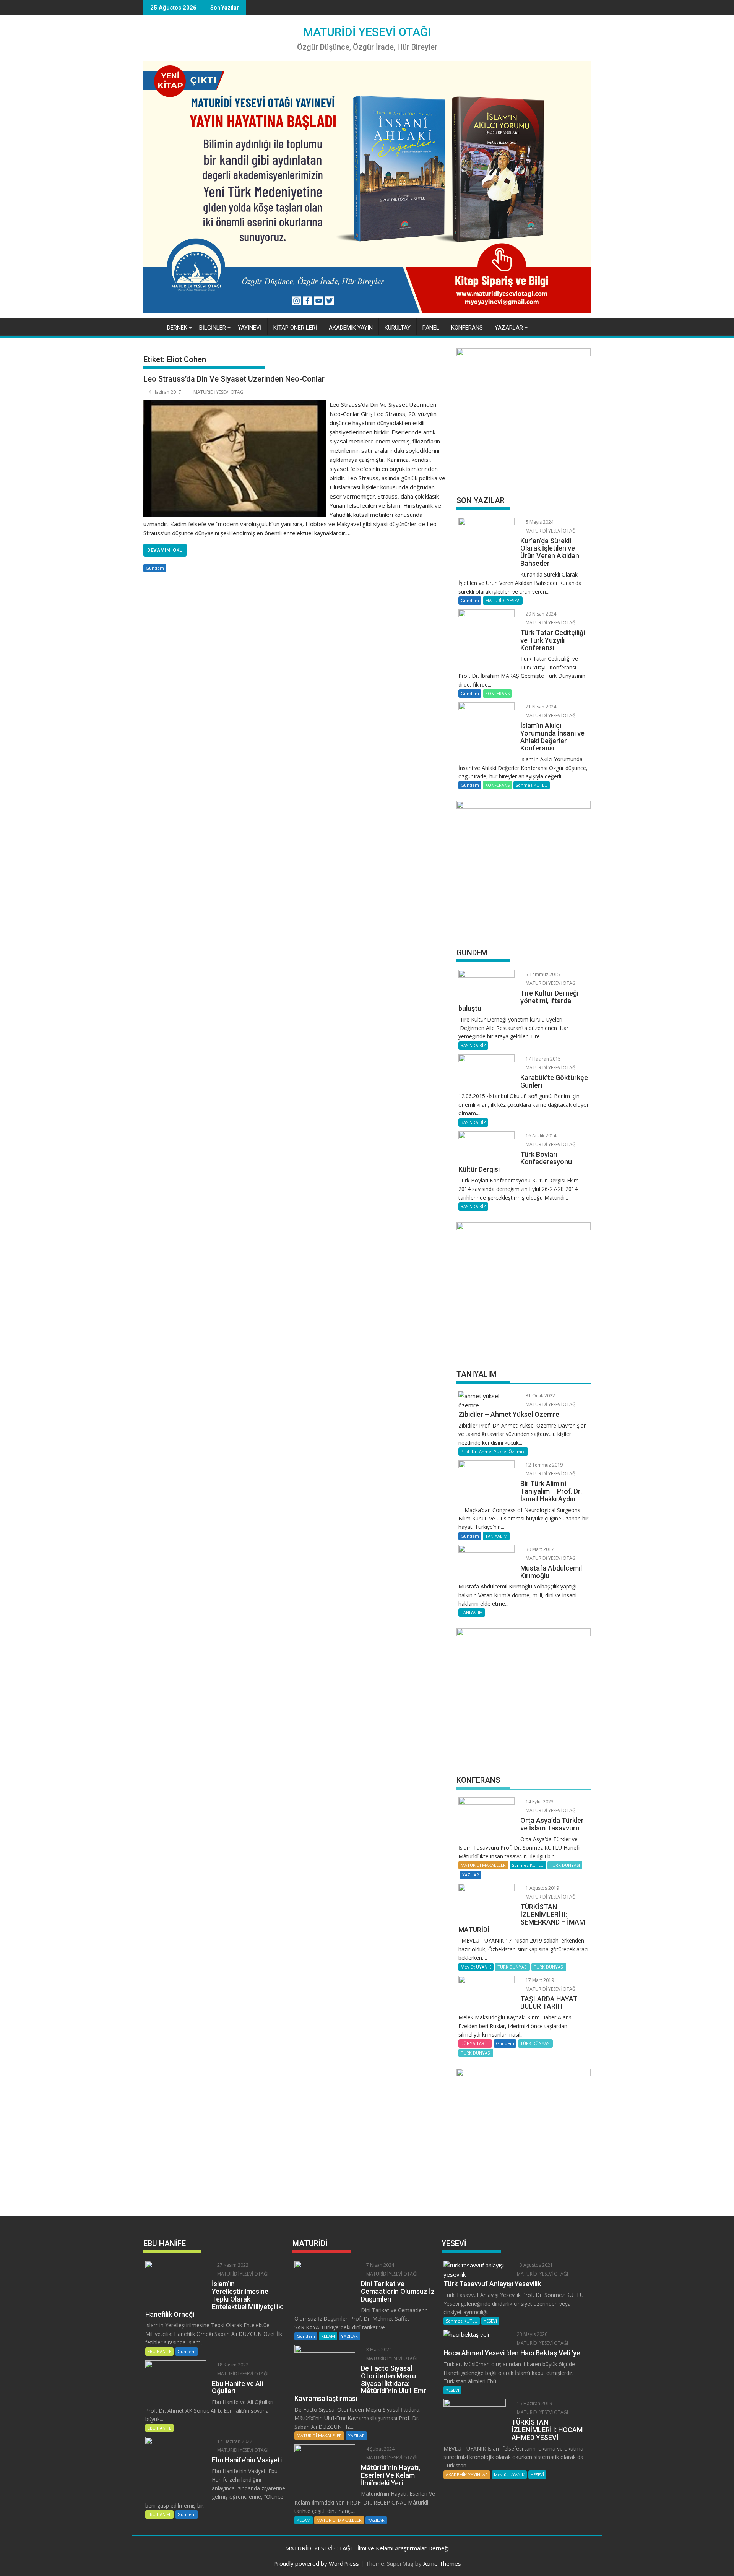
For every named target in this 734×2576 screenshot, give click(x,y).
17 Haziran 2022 (234, 2441)
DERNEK (177, 328)
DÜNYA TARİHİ (475, 2043)
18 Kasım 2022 (232, 2365)
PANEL (431, 328)
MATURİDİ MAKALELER (483, 1865)
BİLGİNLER (213, 328)
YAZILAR (471, 1875)
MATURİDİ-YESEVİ (503, 600)
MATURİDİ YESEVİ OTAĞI (367, 32)
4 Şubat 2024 (380, 2449)
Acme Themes (442, 2563)
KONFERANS (467, 328)
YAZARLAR (509, 328)
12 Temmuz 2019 (544, 1465)
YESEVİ (490, 2321)
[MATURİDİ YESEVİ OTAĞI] (151, 326)
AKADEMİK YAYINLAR (467, 2474)
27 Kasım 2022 (232, 2265)
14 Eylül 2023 (539, 1802)
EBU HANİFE (159, 2351)
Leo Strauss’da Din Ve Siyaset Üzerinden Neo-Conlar (234, 379)
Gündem (155, 568)
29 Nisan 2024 (540, 614)
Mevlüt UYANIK (476, 1967)
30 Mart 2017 (539, 1549)
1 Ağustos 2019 (542, 1888)
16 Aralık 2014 (540, 1136)
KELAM (328, 2336)
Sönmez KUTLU (532, 785)
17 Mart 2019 (539, 1980)
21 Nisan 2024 (540, 707)
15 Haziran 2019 (534, 2403)
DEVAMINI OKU (165, 550)
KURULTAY (398, 328)
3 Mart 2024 (378, 2349)
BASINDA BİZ (473, 1045)
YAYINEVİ (250, 328)
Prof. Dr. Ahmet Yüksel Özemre (493, 1451)
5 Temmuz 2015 (542, 974)
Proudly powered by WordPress (316, 2563)
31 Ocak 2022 (540, 1396)
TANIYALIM (496, 1536)
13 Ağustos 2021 (534, 2265)
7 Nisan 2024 (380, 2265)
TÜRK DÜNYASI (565, 1865)
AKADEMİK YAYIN (351, 328)
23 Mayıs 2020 (532, 2334)
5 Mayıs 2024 (539, 522)
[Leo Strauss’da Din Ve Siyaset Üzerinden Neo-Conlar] (235, 404)
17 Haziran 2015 (543, 1059)
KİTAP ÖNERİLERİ (295, 328)
